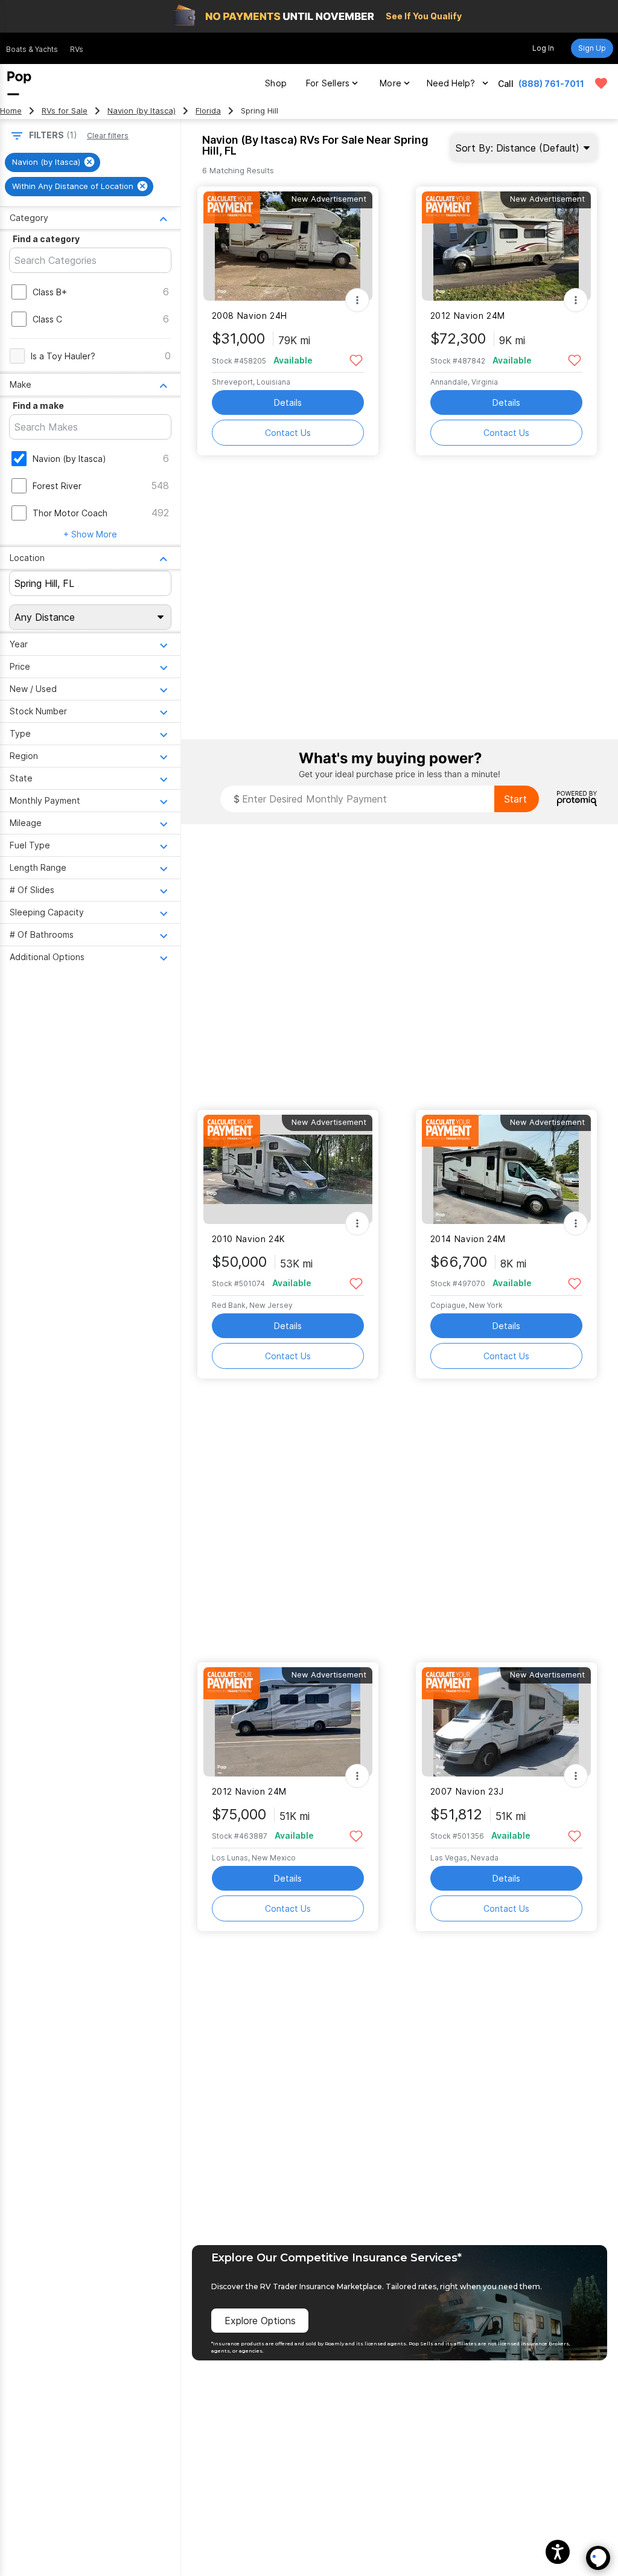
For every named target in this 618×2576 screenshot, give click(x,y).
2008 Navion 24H (250, 316)
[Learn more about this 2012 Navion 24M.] (506, 246)
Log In (543, 48)
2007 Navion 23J (467, 1791)
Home (11, 111)
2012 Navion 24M (468, 316)
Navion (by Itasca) (142, 111)
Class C (47, 319)
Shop (276, 83)
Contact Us (288, 433)
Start (515, 799)
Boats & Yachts (32, 49)
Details (288, 402)
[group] (53, 162)
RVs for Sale (65, 111)
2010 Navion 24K (249, 1239)
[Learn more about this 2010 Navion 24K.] (288, 1169)
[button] (558, 2552)
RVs (77, 49)
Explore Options (260, 2321)
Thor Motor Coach (70, 513)
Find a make (38, 405)
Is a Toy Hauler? (63, 356)
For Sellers (328, 83)
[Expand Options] (357, 300)
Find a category (46, 239)
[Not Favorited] (356, 360)
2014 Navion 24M (468, 1239)
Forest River (57, 486)
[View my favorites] (601, 83)
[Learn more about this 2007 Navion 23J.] (506, 1722)
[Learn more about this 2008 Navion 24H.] (288, 246)
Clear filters (108, 136)
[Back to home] (19, 83)
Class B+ (50, 292)
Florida (208, 111)
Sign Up (592, 48)
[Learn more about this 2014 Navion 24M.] (506, 1169)
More (390, 83)
